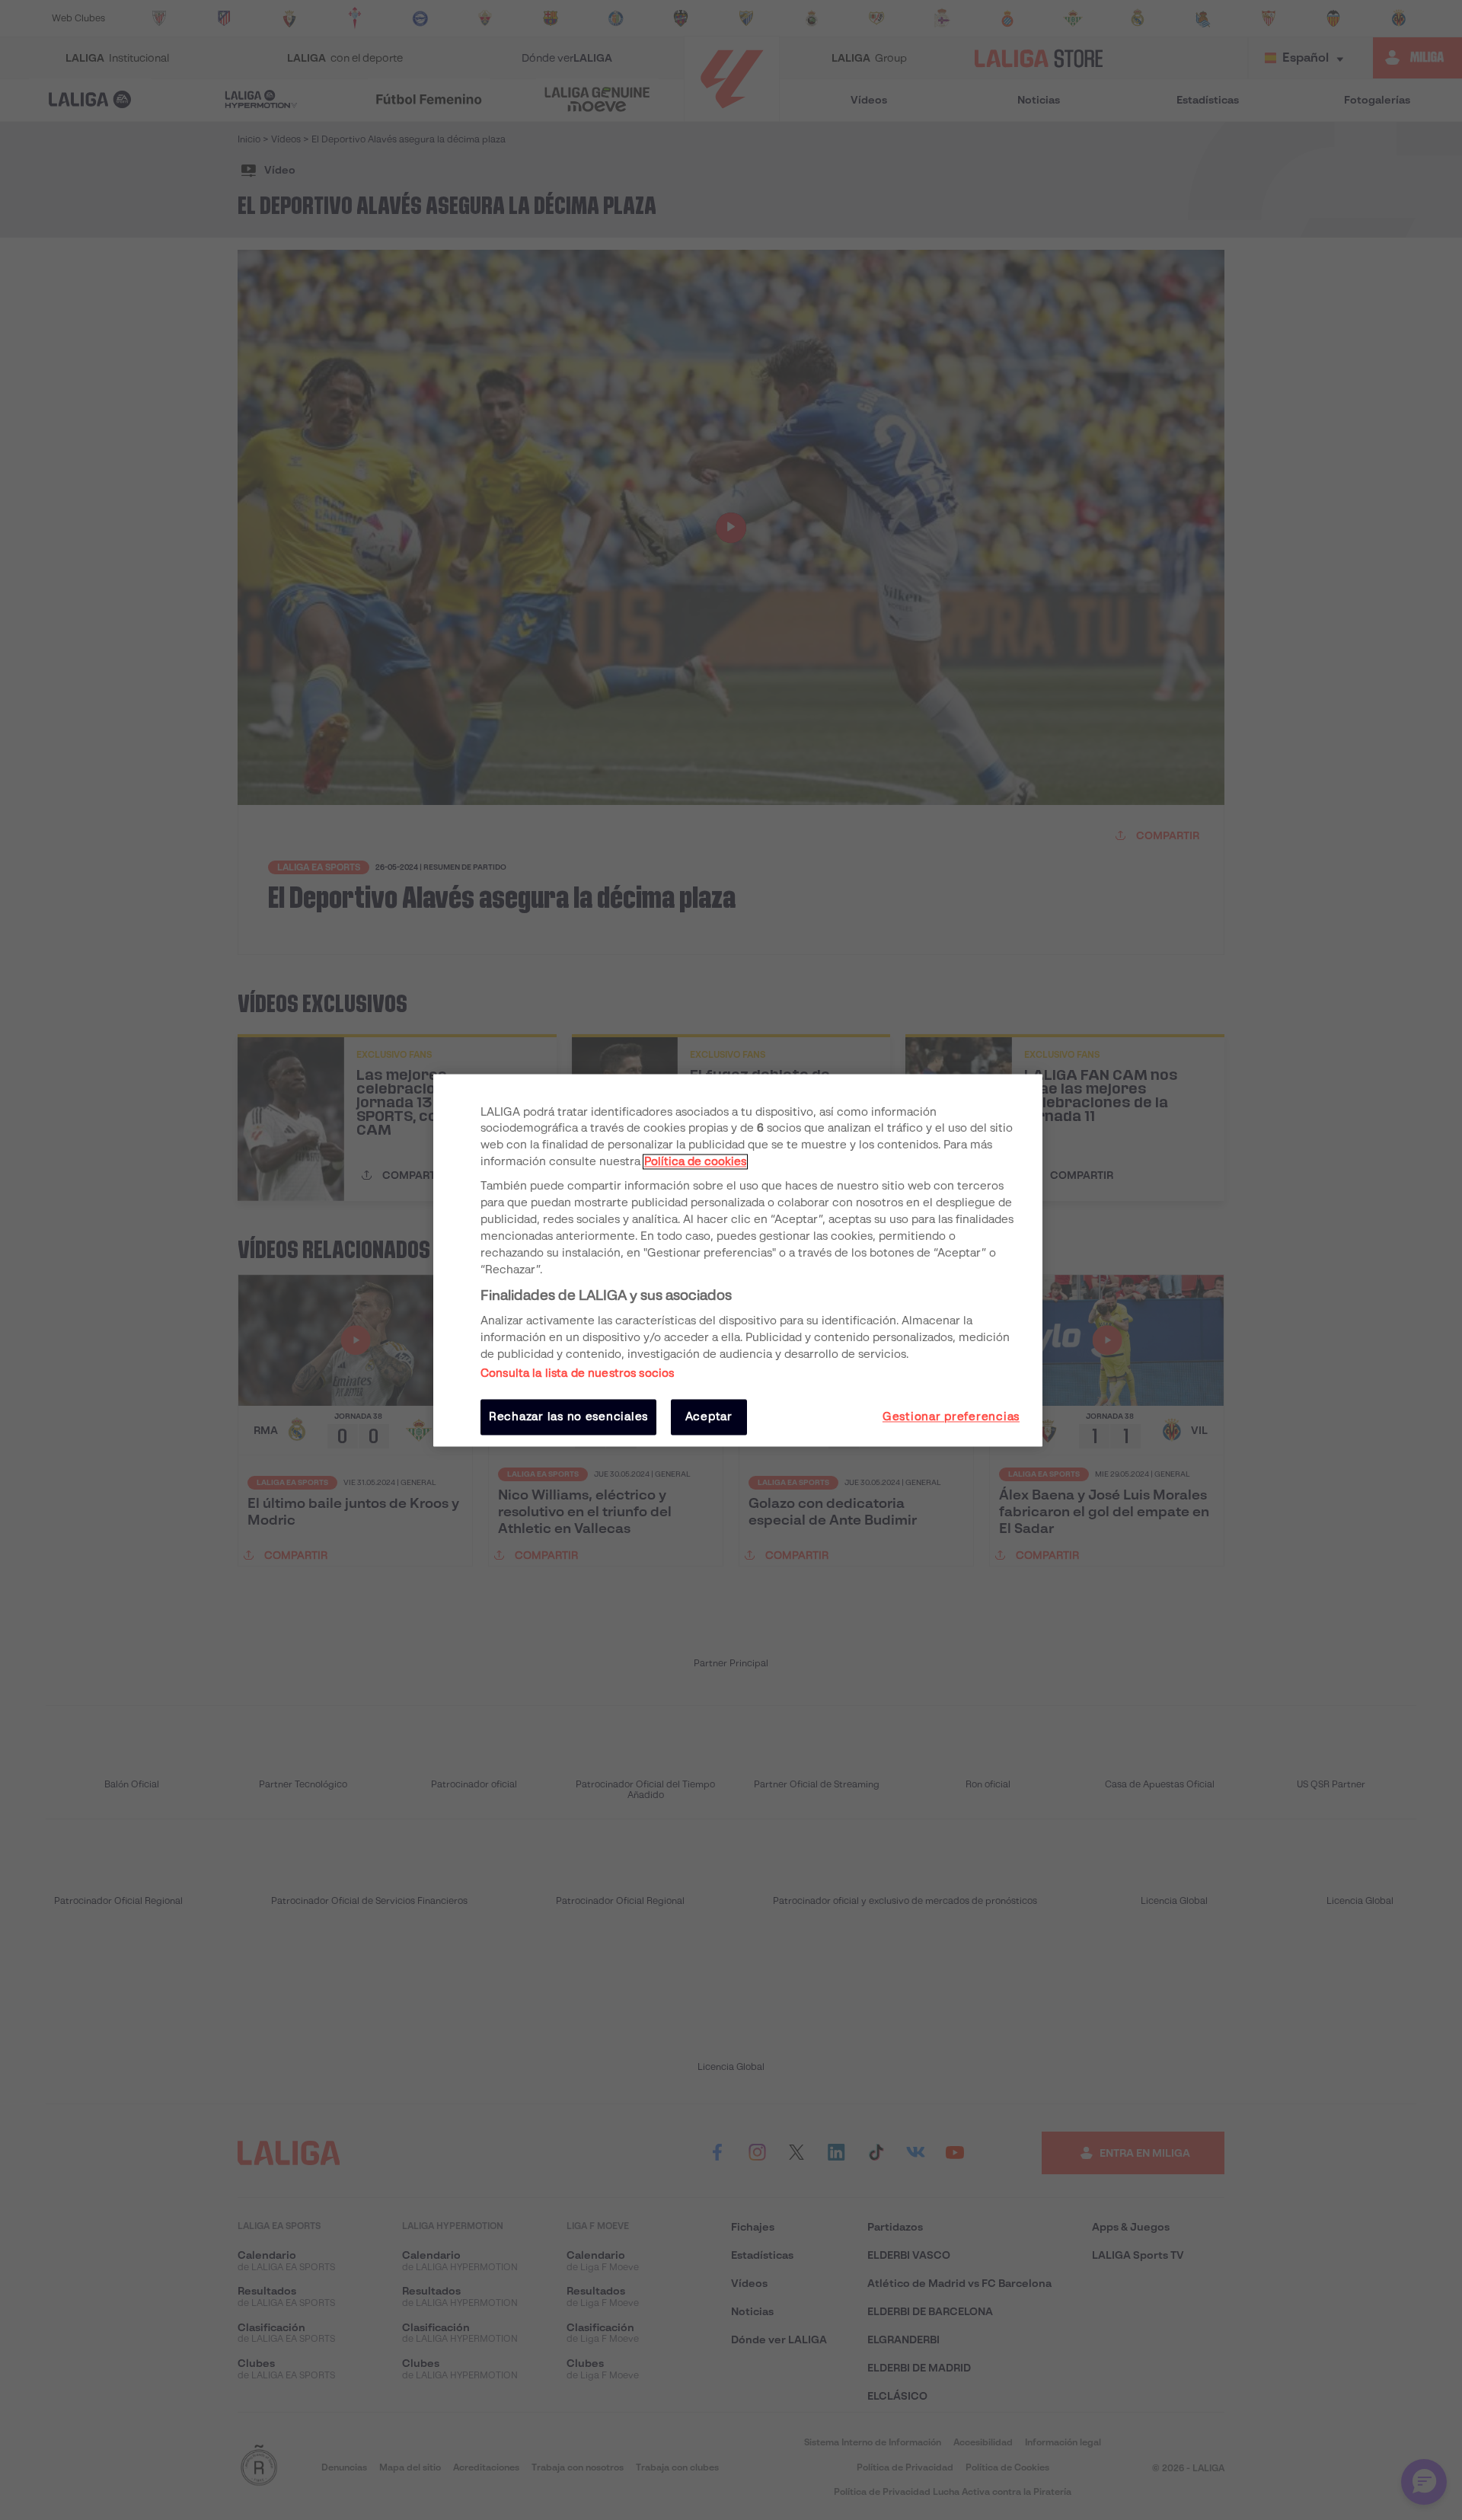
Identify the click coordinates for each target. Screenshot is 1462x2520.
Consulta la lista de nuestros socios (577, 1374)
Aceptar (709, 1417)
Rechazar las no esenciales (568, 1417)
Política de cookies (695, 1162)
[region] (738, 1260)
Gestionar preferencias (951, 1417)
